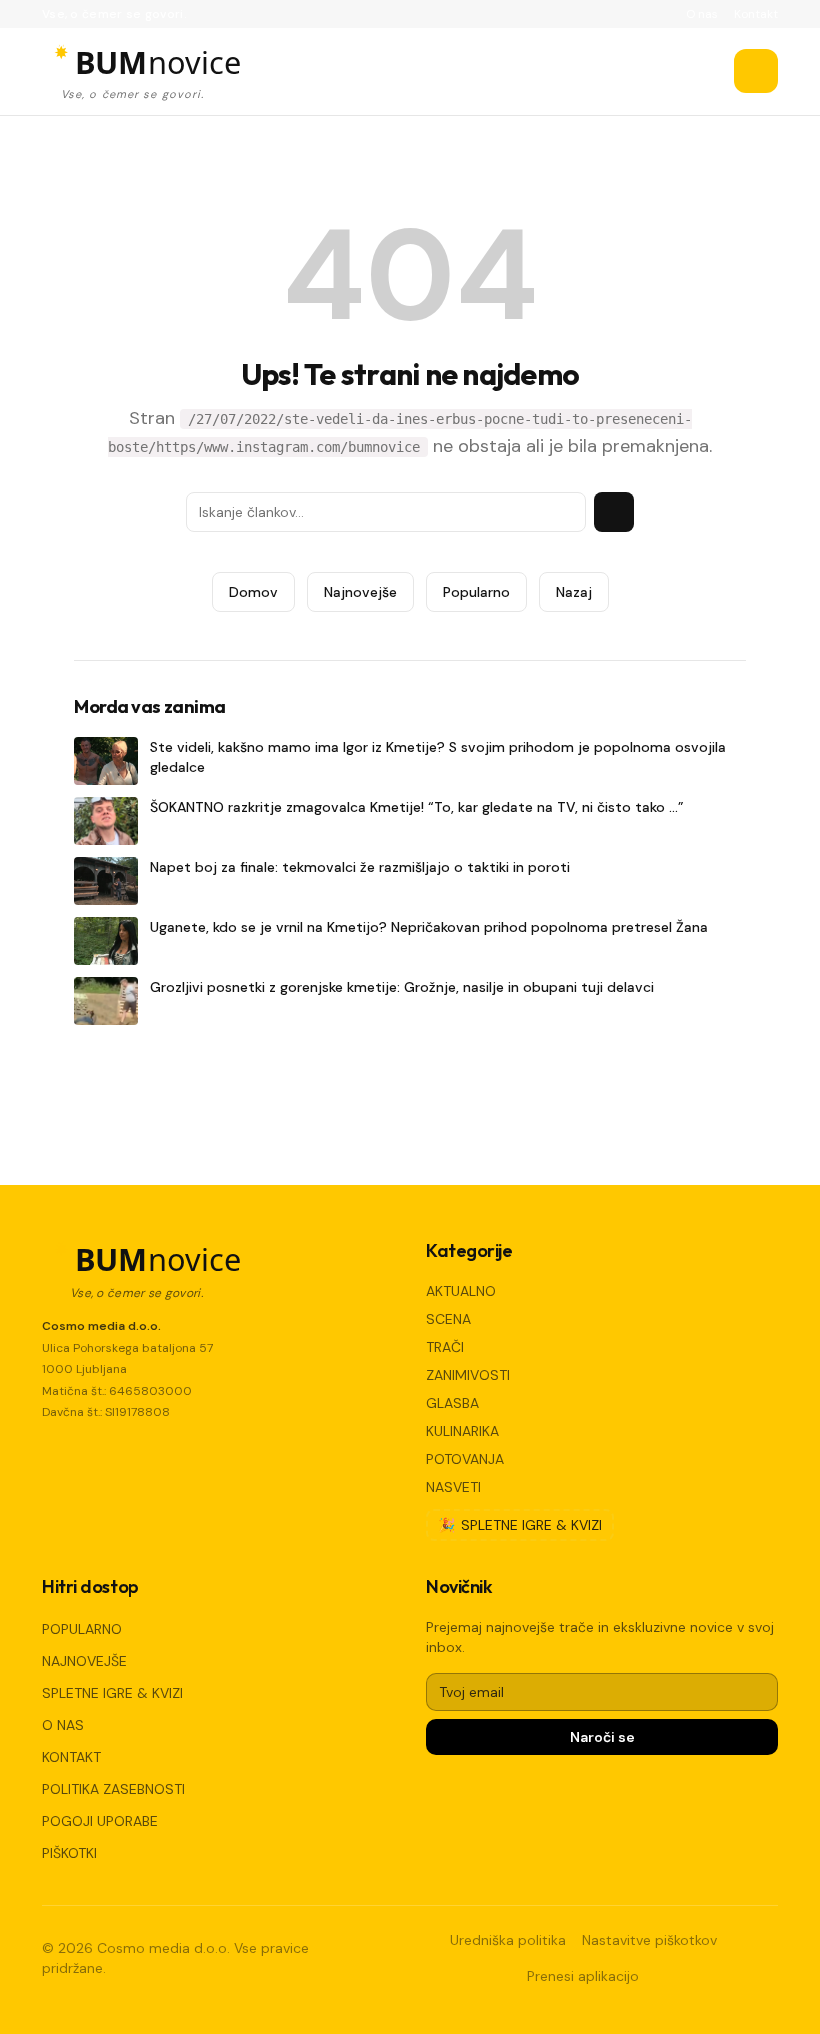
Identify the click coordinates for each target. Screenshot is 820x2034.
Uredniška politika (508, 1940)
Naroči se (602, 1737)
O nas (702, 14)
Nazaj (574, 592)
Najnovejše (360, 592)
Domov (253, 592)
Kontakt (756, 14)
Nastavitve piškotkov (649, 1940)
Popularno (476, 592)
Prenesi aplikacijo (583, 1976)
